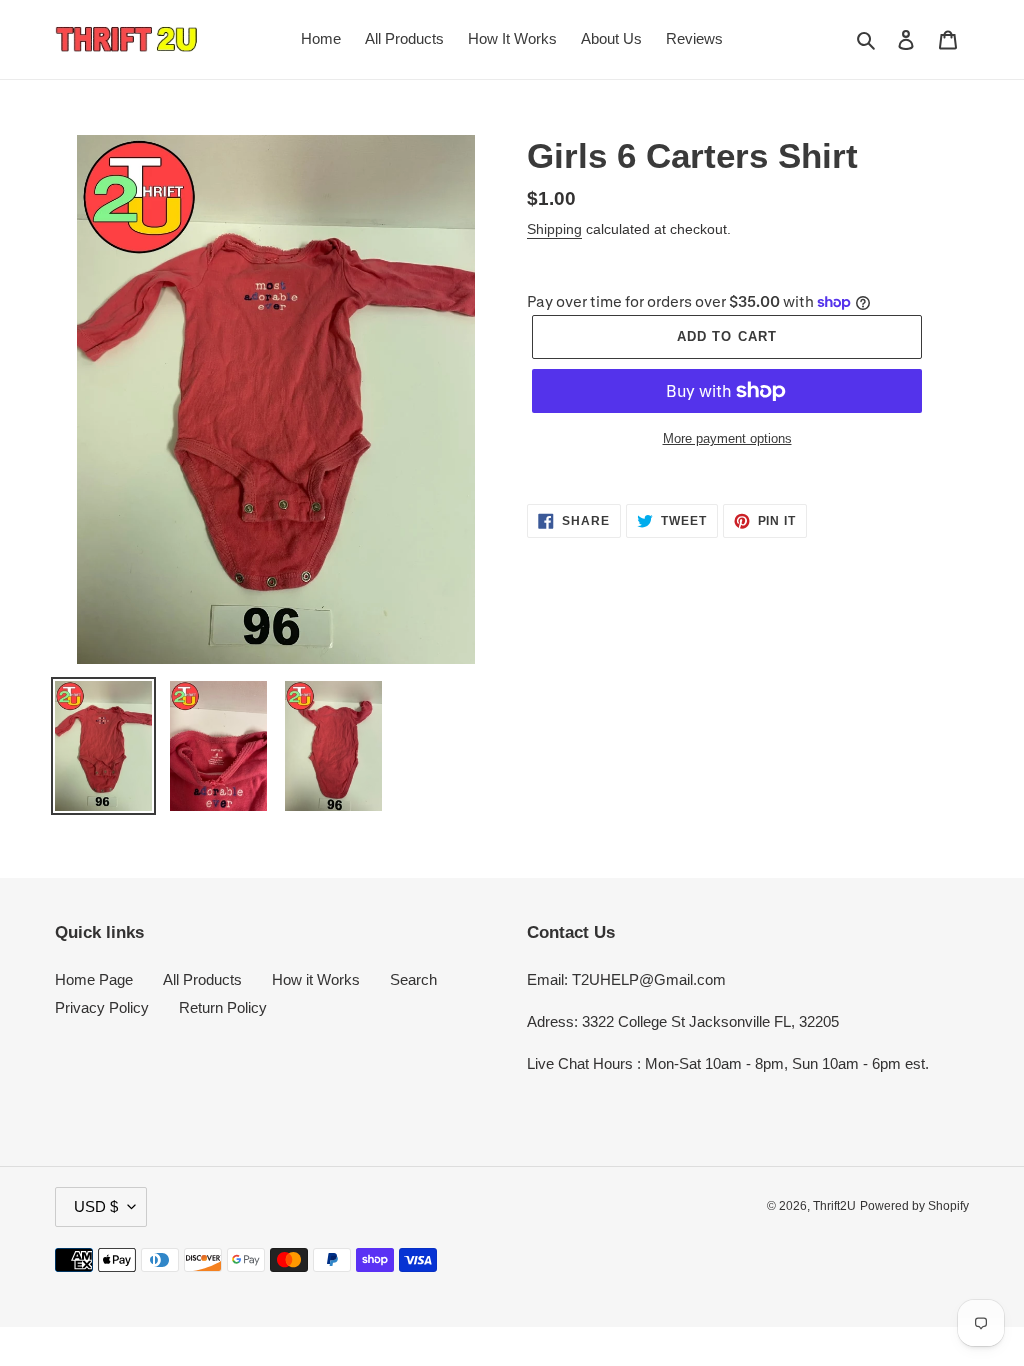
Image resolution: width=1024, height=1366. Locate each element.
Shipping (554, 229)
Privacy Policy (102, 1007)
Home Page (94, 979)
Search (413, 979)
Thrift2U (834, 1206)
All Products (202, 979)
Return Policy (223, 1007)
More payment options (727, 438)
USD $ (96, 1206)
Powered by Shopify (914, 1206)
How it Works (316, 979)
